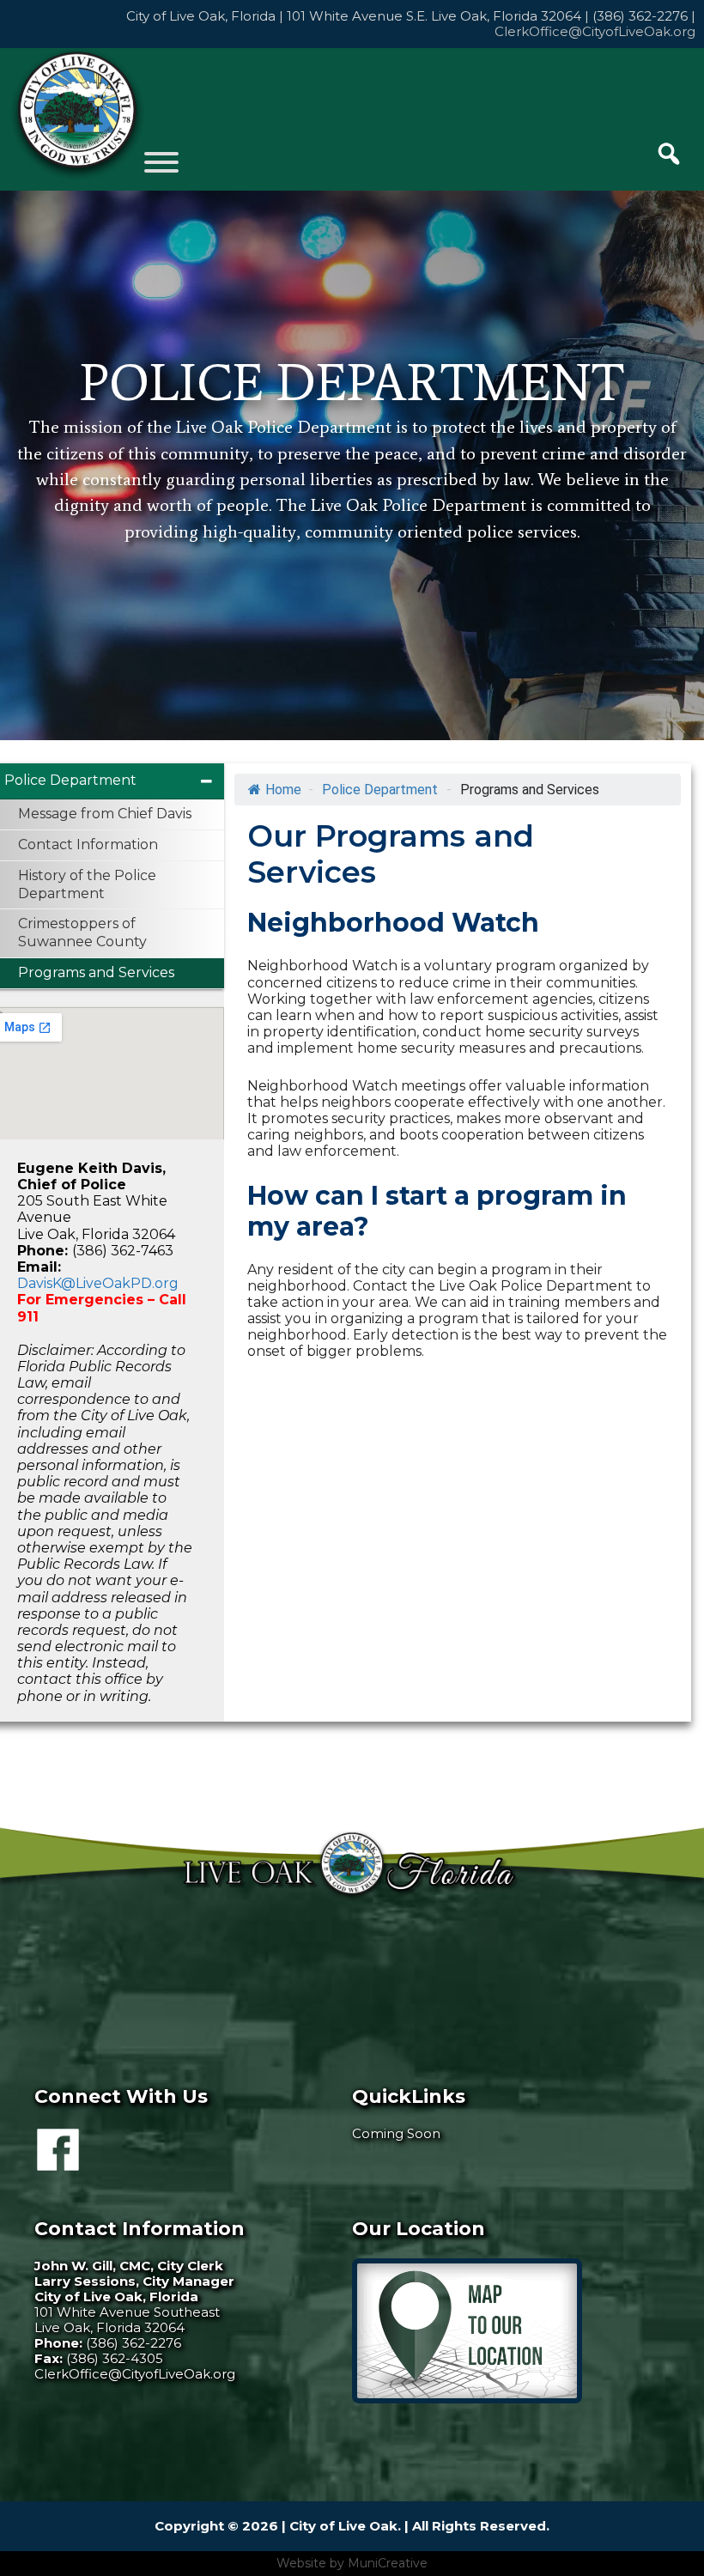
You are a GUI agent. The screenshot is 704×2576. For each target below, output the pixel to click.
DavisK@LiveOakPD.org (98, 1283)
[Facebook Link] (58, 2163)
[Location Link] (467, 2399)
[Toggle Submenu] (207, 781)
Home (283, 790)
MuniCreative (388, 2563)
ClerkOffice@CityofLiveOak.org (595, 31)
